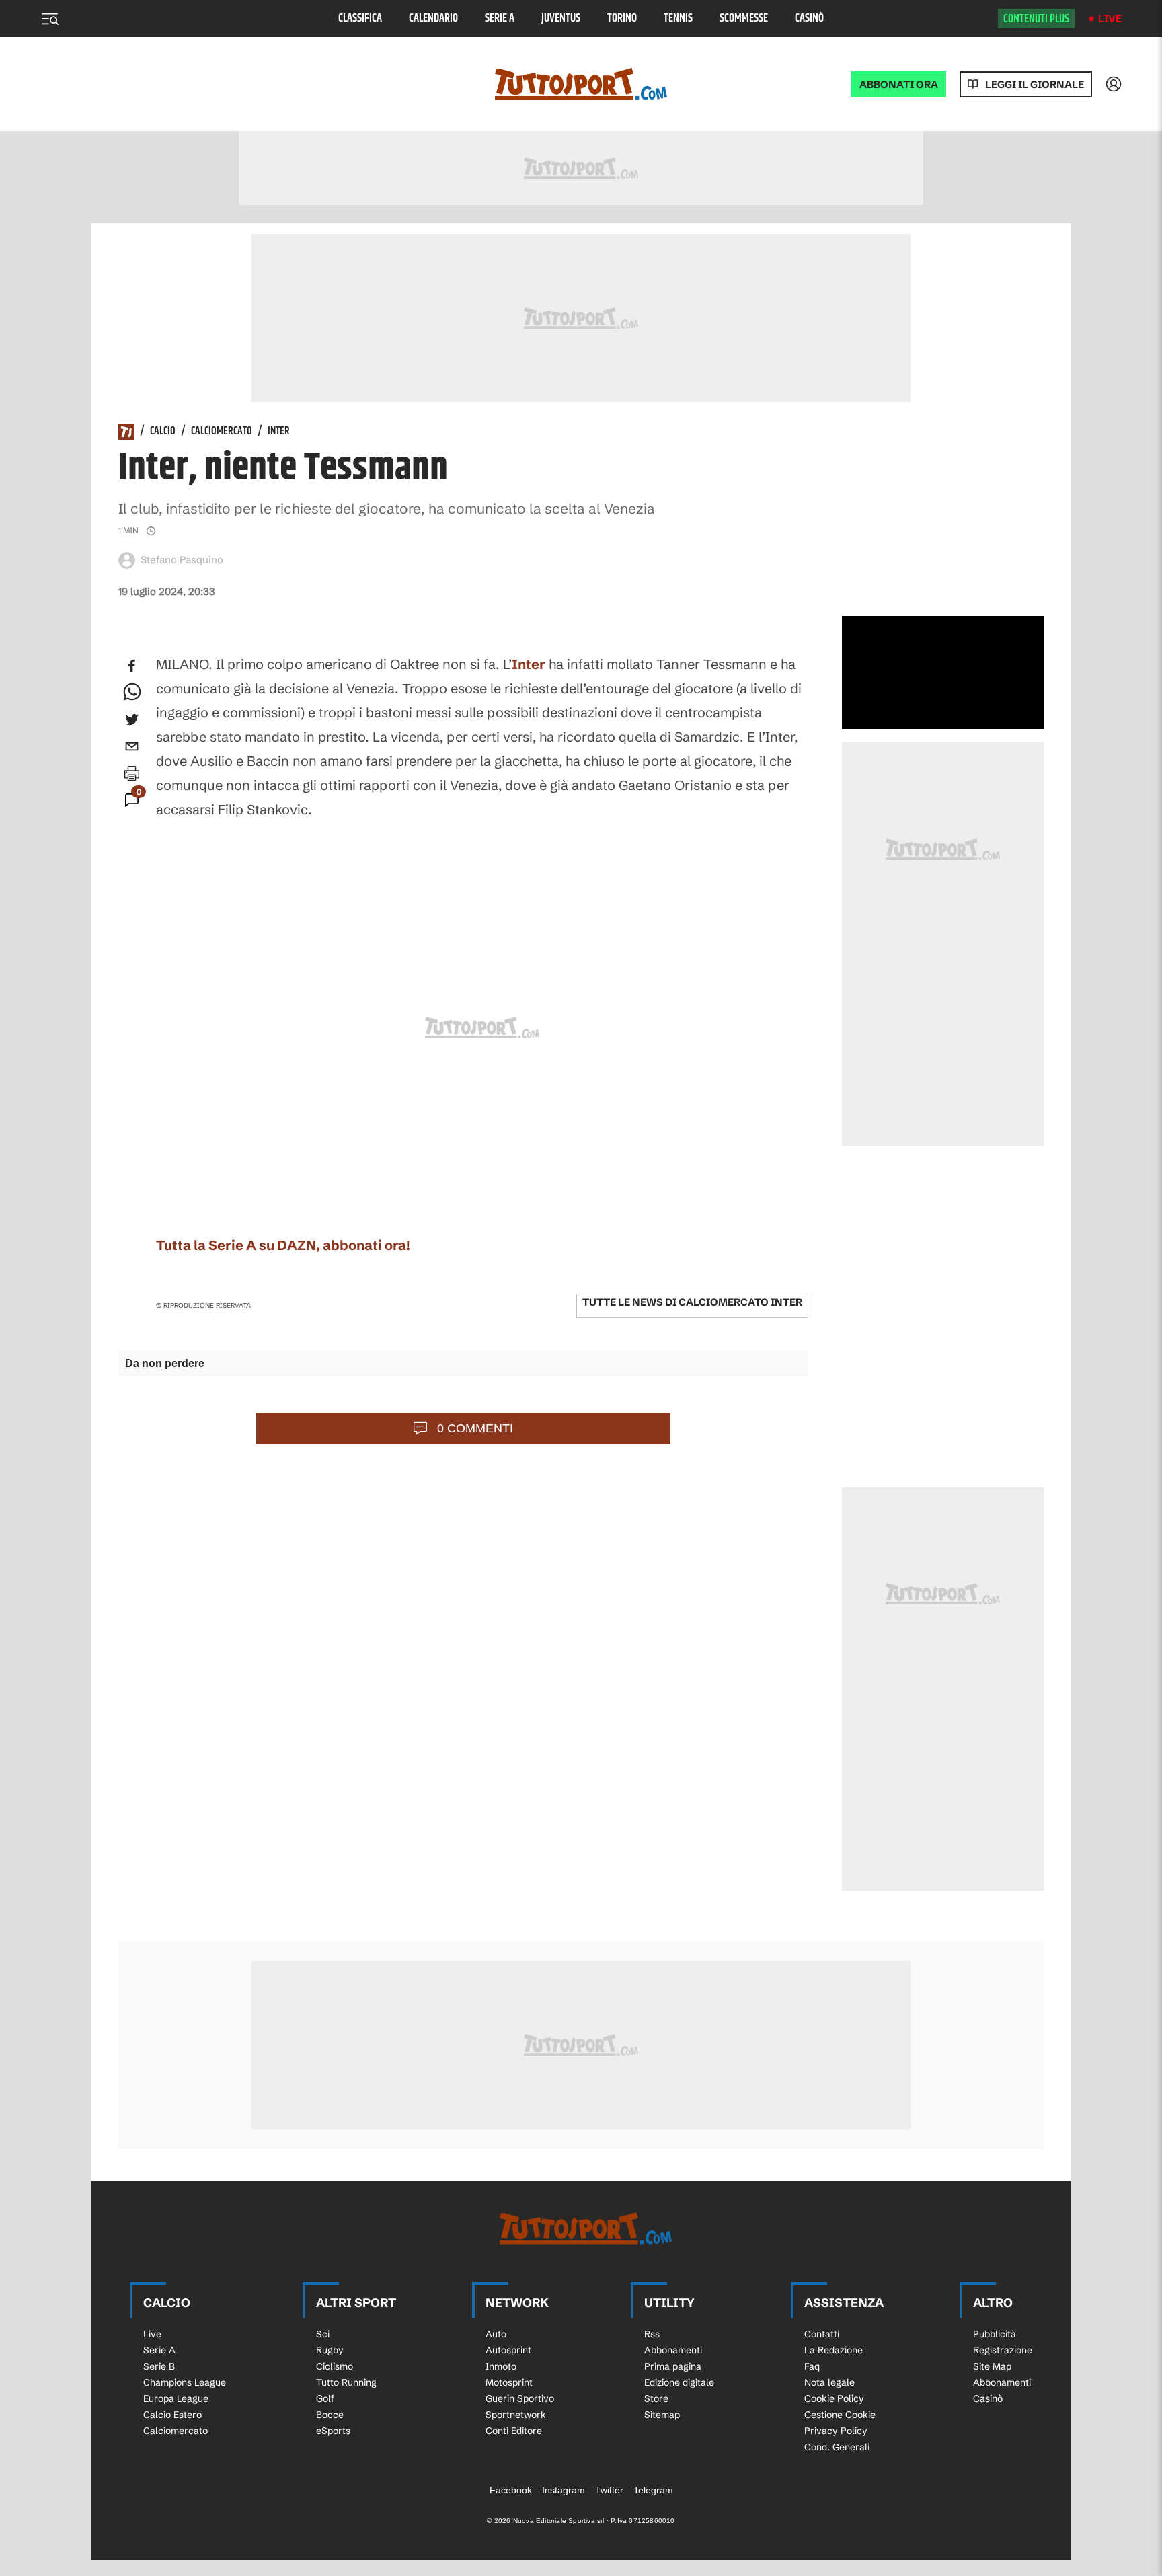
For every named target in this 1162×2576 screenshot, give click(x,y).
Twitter (609, 2490)
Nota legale (829, 2382)
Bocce (330, 2415)
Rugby (330, 2350)
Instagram (564, 2490)
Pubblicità (995, 2334)
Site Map (992, 2366)
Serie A (500, 18)
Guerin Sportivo (520, 2398)
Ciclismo (335, 2366)
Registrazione (1003, 2350)
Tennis (678, 18)
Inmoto (501, 2366)
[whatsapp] (132, 693)
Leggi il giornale (1035, 84)
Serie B (159, 2366)
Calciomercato (222, 432)
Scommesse (744, 18)
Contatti (822, 2334)
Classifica (360, 18)
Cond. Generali (837, 2447)
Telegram (653, 2490)
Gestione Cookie (840, 2415)
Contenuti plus (1036, 19)
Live (1110, 18)
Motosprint (509, 2382)
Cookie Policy (834, 2398)
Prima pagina (673, 2366)
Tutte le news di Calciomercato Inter (692, 1302)
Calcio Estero (172, 2415)
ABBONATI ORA (899, 84)
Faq (812, 2366)
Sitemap (662, 2415)
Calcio (163, 432)
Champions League (185, 2382)
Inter (279, 432)
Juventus (561, 18)
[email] (132, 746)
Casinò (809, 18)
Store (656, 2398)
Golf (325, 2398)
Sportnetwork (516, 2415)
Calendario (433, 18)
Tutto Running (346, 2382)
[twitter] (132, 719)
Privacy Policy (836, 2431)
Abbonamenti (673, 2350)
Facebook (511, 2490)
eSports (333, 2431)
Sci (323, 2334)
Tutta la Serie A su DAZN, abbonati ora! (283, 1245)
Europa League (176, 2398)
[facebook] (132, 666)
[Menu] (50, 19)
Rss (652, 2334)
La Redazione (834, 2350)
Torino (622, 18)
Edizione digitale (679, 2382)
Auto (496, 2334)
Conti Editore (514, 2431)
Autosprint (508, 2350)
